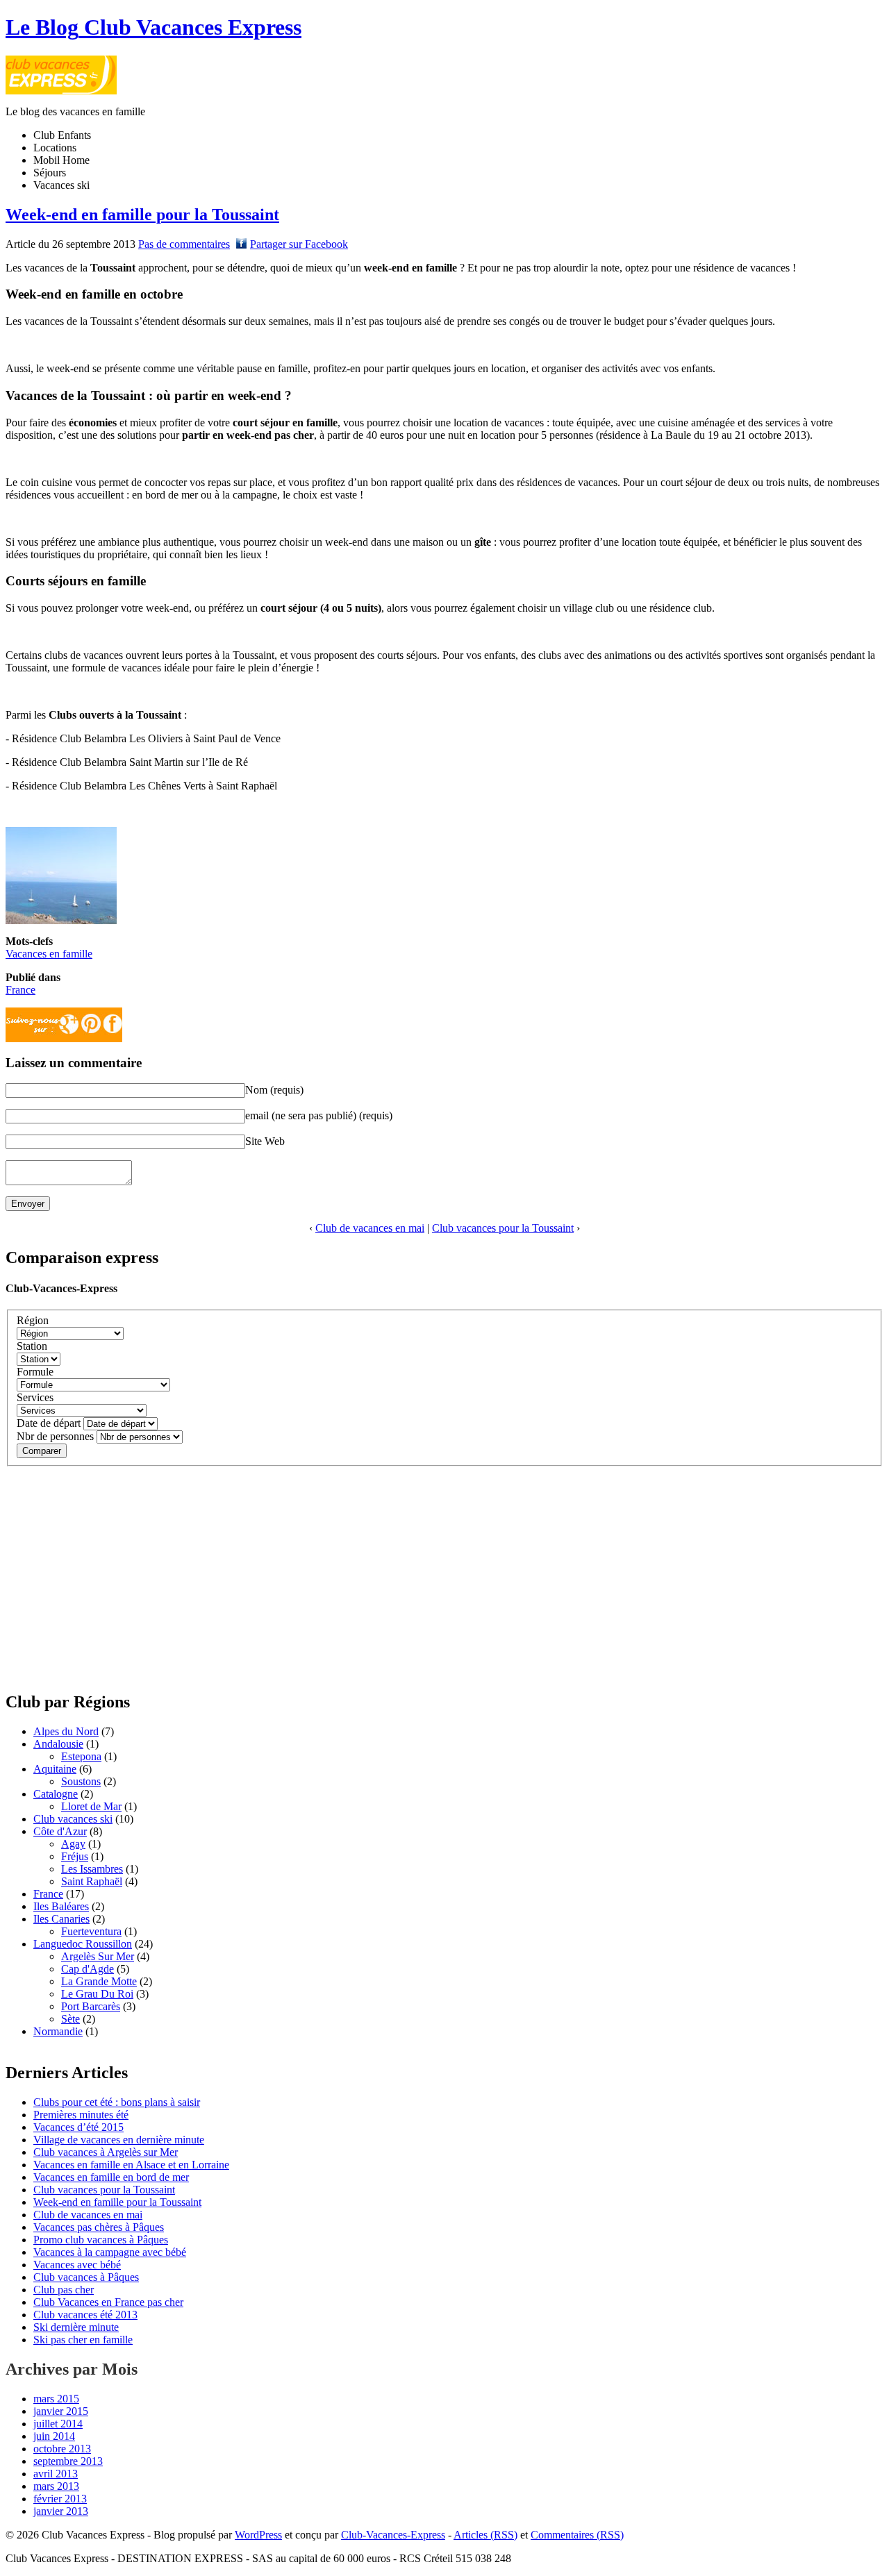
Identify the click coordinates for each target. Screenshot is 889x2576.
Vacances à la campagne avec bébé (110, 2252)
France (20, 990)
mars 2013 (56, 2486)
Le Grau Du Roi (97, 1994)
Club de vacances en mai (370, 1228)
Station (32, 1346)
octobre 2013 (62, 2449)
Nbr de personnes (55, 1436)
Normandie (58, 2031)
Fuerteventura (91, 1931)
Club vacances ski (73, 1819)
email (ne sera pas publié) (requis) (319, 1115)
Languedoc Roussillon (83, 1944)
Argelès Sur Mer (98, 1956)
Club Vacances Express (153, 27)
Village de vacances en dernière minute (119, 2140)
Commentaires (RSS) (577, 2535)
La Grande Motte (99, 1981)
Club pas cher (64, 2290)
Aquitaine (55, 1769)
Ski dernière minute (76, 2327)
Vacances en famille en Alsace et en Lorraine (131, 2165)
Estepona (81, 1756)
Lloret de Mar (91, 1806)
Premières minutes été (81, 2115)
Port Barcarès (91, 2006)
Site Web (265, 1141)
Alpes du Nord (66, 1731)
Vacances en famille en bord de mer (111, 2177)
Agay (73, 1844)
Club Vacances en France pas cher (108, 2302)
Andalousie (58, 1744)
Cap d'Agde (88, 1969)
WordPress (258, 2535)
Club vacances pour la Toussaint (503, 1228)
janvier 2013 (61, 2511)
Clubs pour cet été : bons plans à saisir (117, 2102)
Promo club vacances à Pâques (101, 2240)
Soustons (81, 1781)
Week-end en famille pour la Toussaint (142, 215)
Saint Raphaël (92, 1881)
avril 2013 (56, 2474)
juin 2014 (54, 2436)
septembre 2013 (68, 2461)
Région (33, 1320)
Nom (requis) (274, 1090)
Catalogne (56, 1794)
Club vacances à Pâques (86, 2277)
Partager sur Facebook (299, 244)
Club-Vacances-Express (61, 1288)
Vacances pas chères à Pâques (99, 2227)
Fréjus (75, 1856)
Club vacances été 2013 (85, 2315)
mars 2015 (56, 2399)
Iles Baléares (61, 1906)
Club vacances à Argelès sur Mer (106, 2152)
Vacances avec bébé (77, 2265)
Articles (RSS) (485, 2535)
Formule (35, 1372)
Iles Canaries (61, 1919)
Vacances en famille (49, 954)
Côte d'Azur (60, 1831)
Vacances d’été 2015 (78, 2127)
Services (35, 1397)
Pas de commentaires (184, 244)
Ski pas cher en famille (83, 2340)
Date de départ (49, 1423)
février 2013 (60, 2499)
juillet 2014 (58, 2424)
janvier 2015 (61, 2411)
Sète (70, 2019)
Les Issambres (92, 1869)
